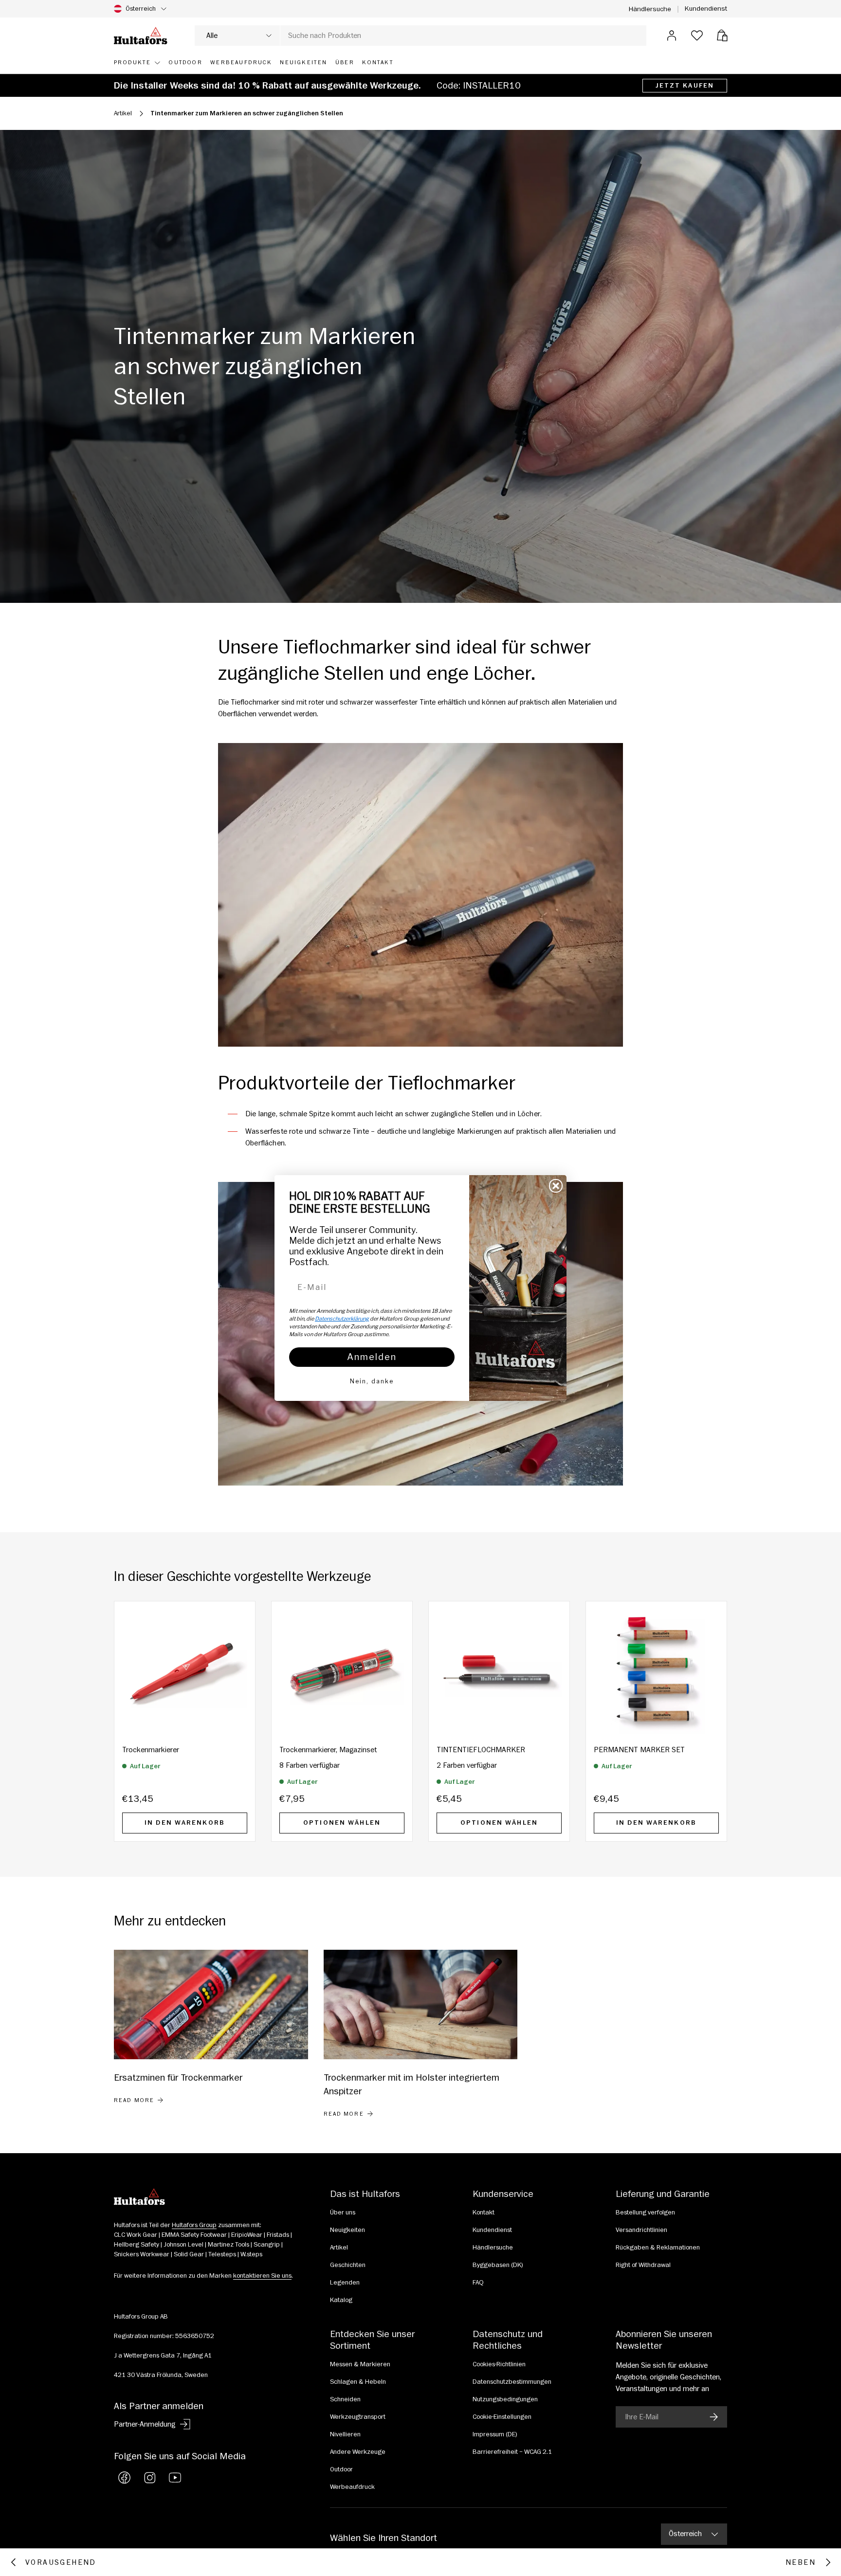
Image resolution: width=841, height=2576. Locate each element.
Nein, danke (372, 1381)
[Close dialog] (556, 1186)
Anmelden (372, 1357)
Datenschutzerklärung (342, 1319)
